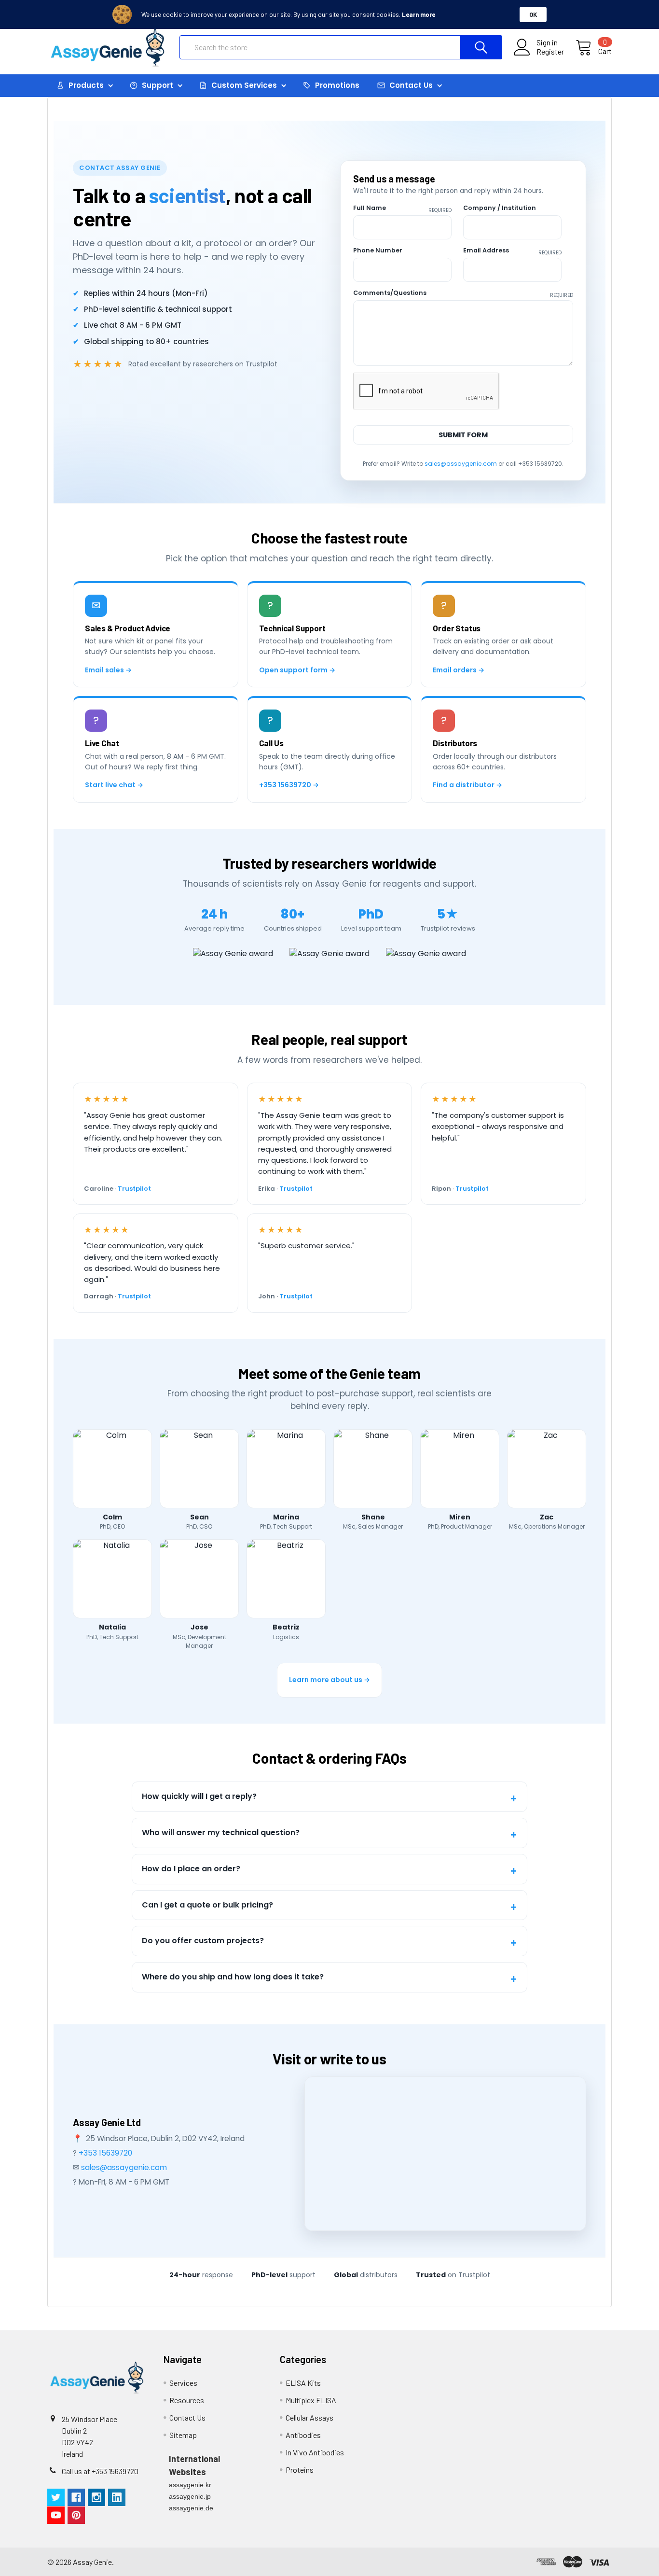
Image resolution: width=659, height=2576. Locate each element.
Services (183, 2383)
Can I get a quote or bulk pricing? (207, 1905)
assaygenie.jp (190, 2496)
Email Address (512, 251)
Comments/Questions (463, 293)
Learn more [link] (419, 14)
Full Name (402, 208)
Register (550, 52)
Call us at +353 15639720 (100, 2471)
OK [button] (533, 14)
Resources (187, 2400)
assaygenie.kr (190, 2485)
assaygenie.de (191, 2508)
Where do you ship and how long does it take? (233, 1977)
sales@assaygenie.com (461, 464)
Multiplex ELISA (311, 2400)
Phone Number (378, 250)
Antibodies (303, 2435)
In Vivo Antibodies (315, 2452)
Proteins (300, 2470)
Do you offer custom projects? (203, 1941)
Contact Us (187, 2417)
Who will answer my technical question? (221, 1832)
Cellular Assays (309, 2417)
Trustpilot (134, 1189)
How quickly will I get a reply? (199, 1796)
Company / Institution (500, 208)
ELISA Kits (303, 2383)
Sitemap (183, 2435)
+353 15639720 (105, 2153)
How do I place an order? (191, 1869)
